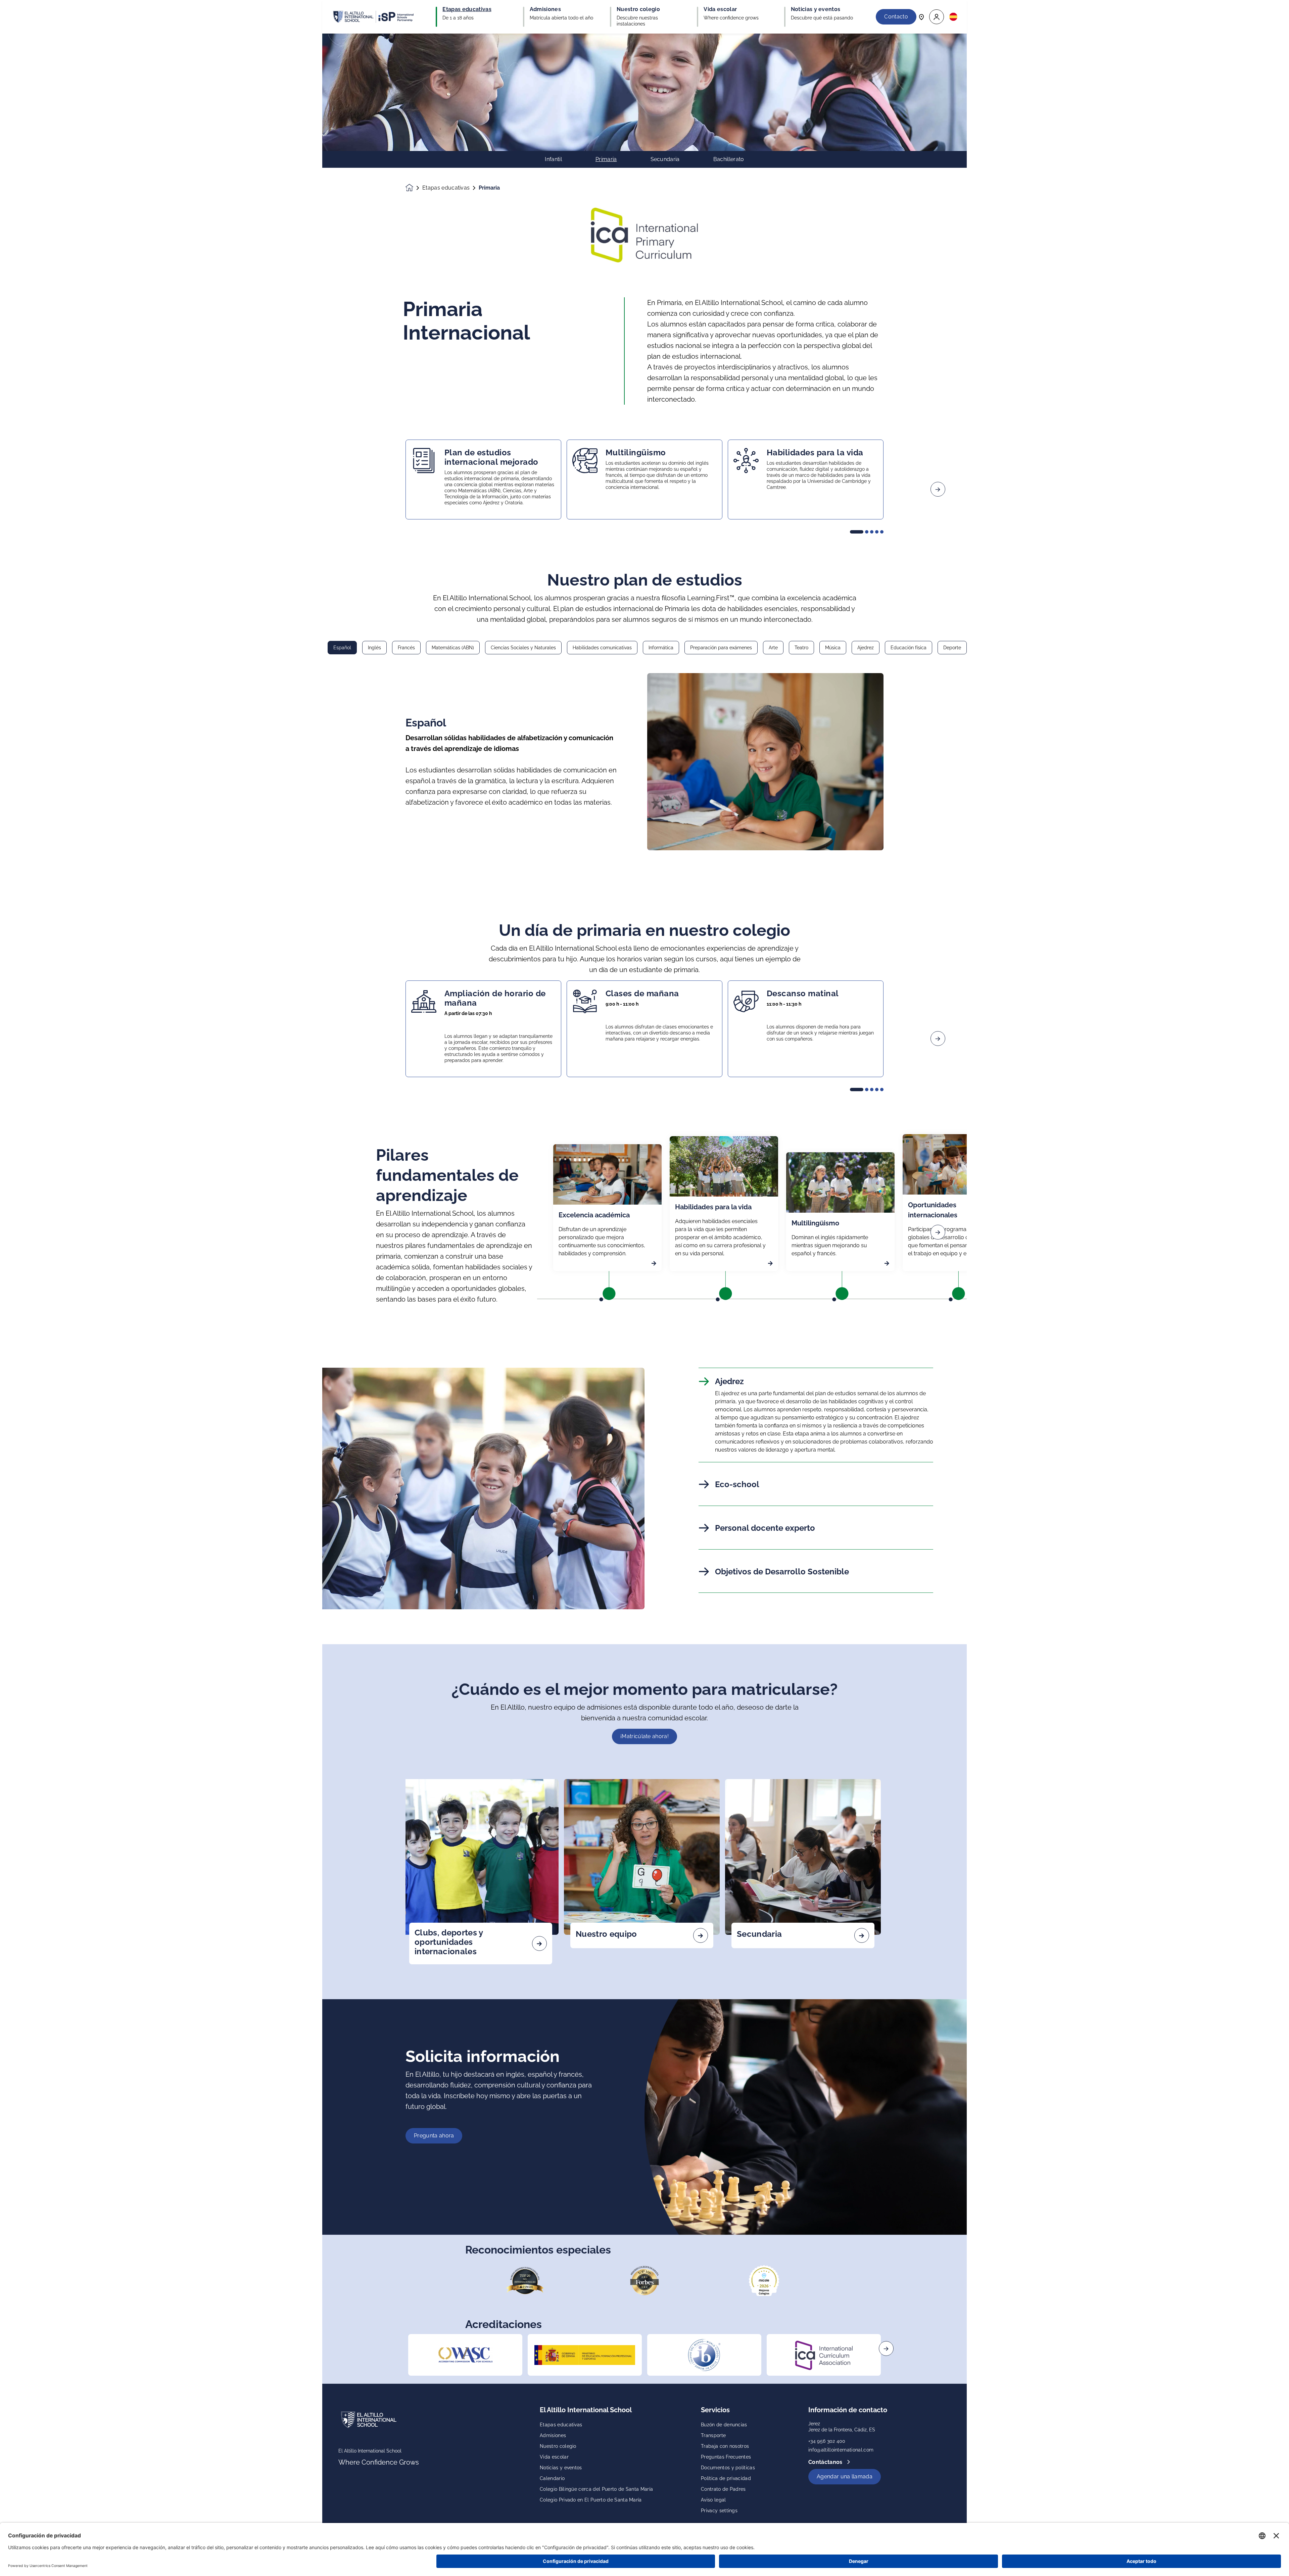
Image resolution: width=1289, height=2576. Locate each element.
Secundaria (665, 159)
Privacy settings (719, 2511)
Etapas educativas (446, 188)
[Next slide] (938, 489)
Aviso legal (713, 2500)
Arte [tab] (773, 648)
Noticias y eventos (561, 2468)
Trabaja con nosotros (725, 2446)
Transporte (713, 2435)
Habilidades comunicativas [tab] (602, 648)
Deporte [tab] (952, 648)
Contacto (896, 17)
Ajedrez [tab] (866, 648)
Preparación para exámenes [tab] (721, 648)
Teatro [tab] (801, 648)
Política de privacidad (726, 2478)
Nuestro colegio (558, 2446)
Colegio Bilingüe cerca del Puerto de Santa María (596, 2489)
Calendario (552, 2478)
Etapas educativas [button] (467, 9)
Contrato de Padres (723, 2489)
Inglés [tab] (374, 648)
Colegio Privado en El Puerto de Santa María (591, 2500)
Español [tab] (342, 648)
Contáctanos (826, 2462)
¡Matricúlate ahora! (644, 1736)
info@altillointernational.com (841, 2450)
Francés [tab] (406, 648)
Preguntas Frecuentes (726, 2457)
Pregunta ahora (434, 2136)
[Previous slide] (351, 489)
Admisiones (553, 2435)
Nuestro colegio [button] (638, 9)
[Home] (373, 17)
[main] (644, 1305)
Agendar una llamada (845, 2477)
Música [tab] (833, 648)
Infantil (553, 159)
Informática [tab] (661, 648)
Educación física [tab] (909, 648)
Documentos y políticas (728, 2468)
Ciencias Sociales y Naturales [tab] (523, 648)
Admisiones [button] (545, 9)
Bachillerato (729, 159)
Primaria (606, 159)
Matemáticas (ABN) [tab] (453, 648)
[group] (465, 2355)
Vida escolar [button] (720, 9)
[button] (937, 17)
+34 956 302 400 (827, 2441)
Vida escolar (554, 2457)
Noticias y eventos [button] (816, 9)
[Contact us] (921, 17)
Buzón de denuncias (724, 2425)
